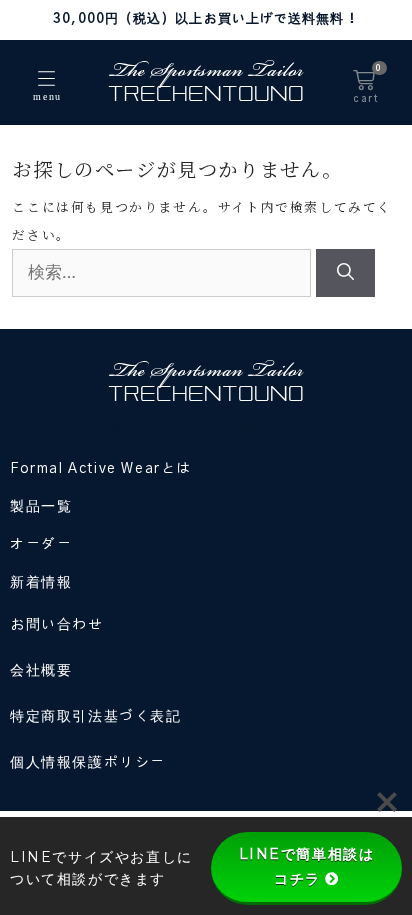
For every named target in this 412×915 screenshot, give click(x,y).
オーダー (41, 545)
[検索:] (164, 272)
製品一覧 (41, 507)
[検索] (345, 273)
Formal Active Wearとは (101, 469)
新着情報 (41, 583)
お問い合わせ (57, 625)
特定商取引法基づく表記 (96, 717)
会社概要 (41, 671)
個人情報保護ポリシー (88, 763)
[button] (47, 80)
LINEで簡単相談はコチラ (307, 866)
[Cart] (364, 86)
